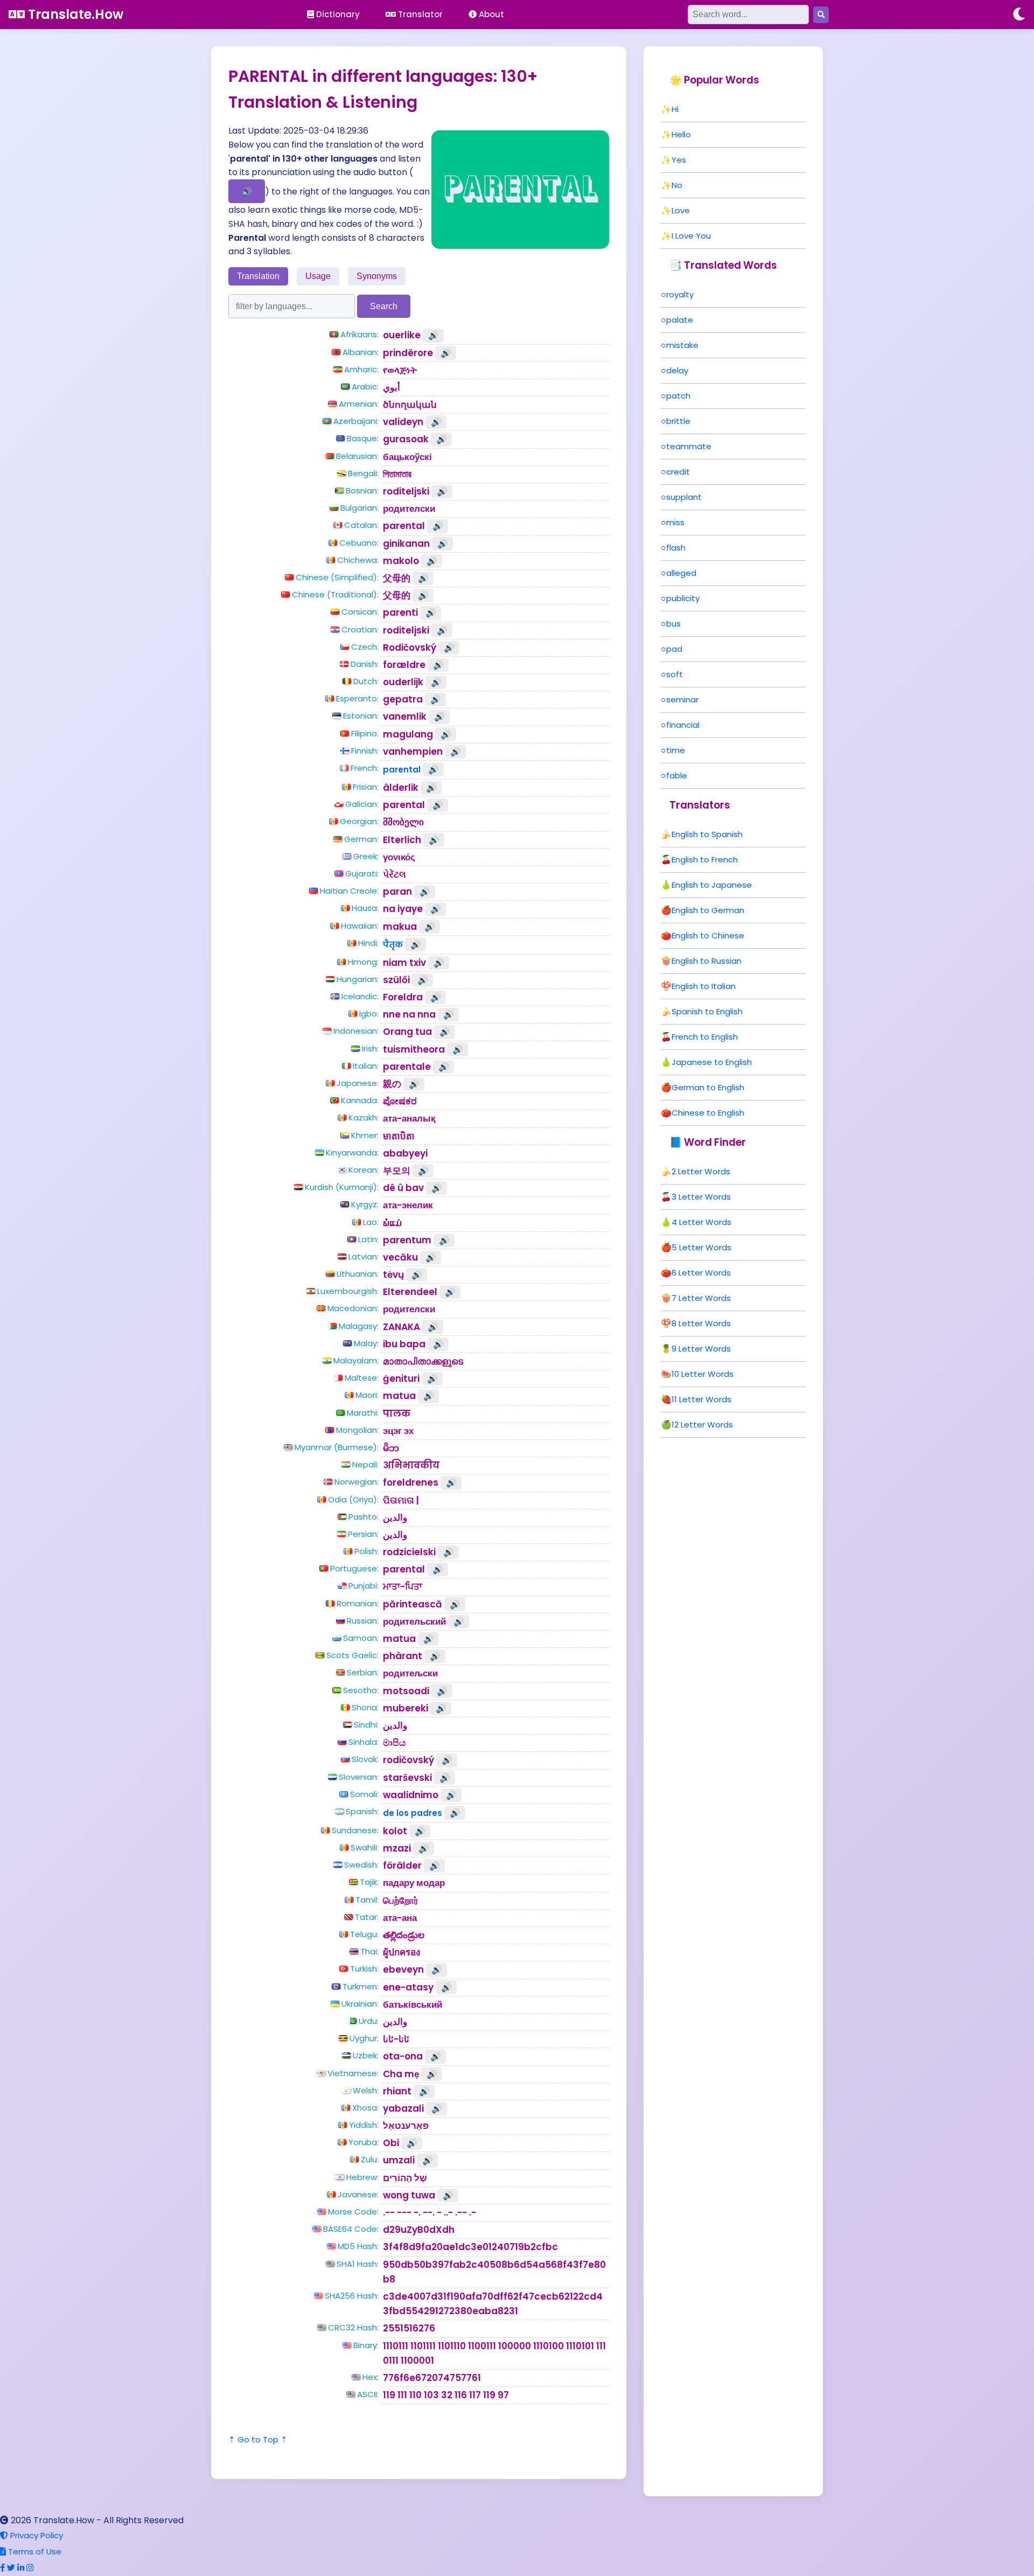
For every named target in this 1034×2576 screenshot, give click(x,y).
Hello (681, 134)
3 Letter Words (701, 1197)
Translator (419, 14)
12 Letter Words (702, 1425)
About (490, 14)
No (677, 185)
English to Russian (707, 961)
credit (678, 472)
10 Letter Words (703, 1374)
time (676, 750)
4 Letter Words (701, 1222)
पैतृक (393, 945)
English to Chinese (708, 935)
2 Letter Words (701, 1171)
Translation (258, 276)
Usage (318, 276)
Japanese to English (712, 1062)
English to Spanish (707, 834)
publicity (683, 598)
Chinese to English (708, 1113)
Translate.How (74, 14)
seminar (682, 699)
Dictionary (337, 14)
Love (681, 210)
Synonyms (377, 276)
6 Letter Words (701, 1273)
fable (677, 775)
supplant (684, 497)
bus (673, 624)
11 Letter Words (701, 1399)
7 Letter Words (701, 1298)
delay (677, 370)
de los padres (413, 1813)
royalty (680, 294)
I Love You (691, 236)
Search (384, 306)
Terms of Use (34, 2551)
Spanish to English (707, 1011)
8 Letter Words (701, 1323)
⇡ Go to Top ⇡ (258, 2439)
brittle (678, 421)
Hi (675, 109)
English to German (708, 910)
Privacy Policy (36, 2535)
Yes (679, 160)
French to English (705, 1037)
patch (678, 396)
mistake (682, 345)
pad (674, 649)
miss (675, 522)
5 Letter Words (701, 1247)
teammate (689, 446)
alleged (681, 573)
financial (683, 725)
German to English (708, 1087)
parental (402, 770)
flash (676, 548)
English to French (705, 859)
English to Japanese (712, 885)
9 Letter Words (701, 1349)
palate (680, 320)
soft (675, 674)
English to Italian (704, 986)
